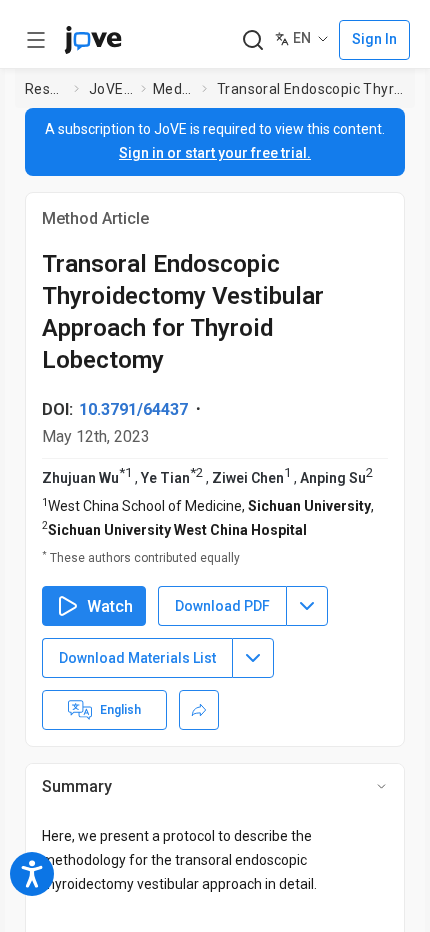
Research (45, 89)
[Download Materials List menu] (253, 658)
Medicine (173, 89)
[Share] (199, 710)
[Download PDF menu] (307, 606)
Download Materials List (137, 658)
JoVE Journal (111, 89)
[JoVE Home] (93, 40)
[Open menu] (36, 40)
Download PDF (222, 606)
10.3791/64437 (133, 409)
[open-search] (252, 40)
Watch (110, 606)
